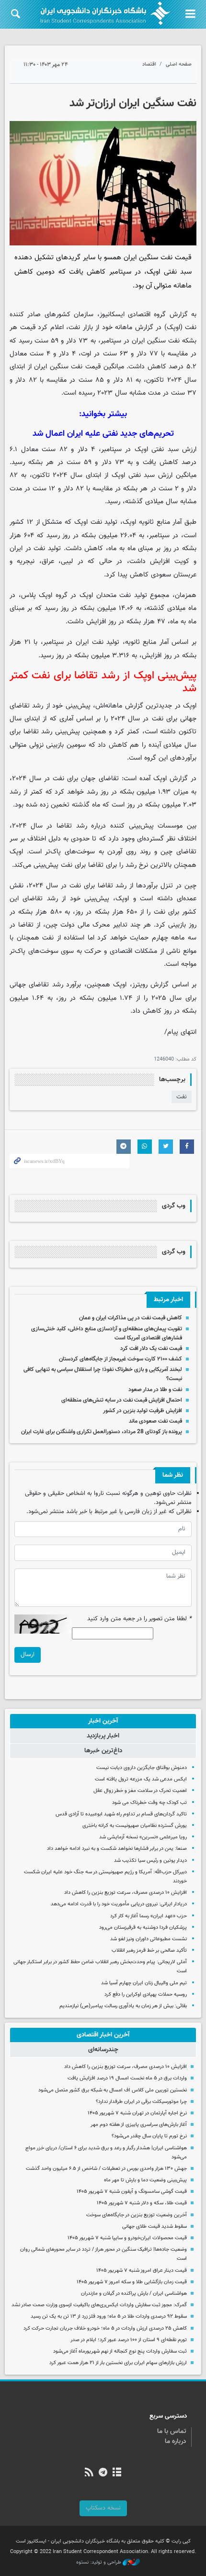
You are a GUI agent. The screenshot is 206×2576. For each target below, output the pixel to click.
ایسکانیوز (112, 315)
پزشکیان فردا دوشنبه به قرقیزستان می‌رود (143, 1928)
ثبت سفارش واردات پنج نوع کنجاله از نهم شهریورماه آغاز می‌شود (120, 2351)
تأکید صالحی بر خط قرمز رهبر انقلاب (149, 1951)
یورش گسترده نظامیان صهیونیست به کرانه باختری (135, 1826)
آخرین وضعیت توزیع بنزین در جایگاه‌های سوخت (137, 2215)
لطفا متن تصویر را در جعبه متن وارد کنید (139, 1619)
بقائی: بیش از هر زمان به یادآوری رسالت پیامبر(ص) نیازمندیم (123, 2006)
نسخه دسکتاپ (103, 2508)
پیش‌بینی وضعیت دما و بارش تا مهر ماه (145, 2180)
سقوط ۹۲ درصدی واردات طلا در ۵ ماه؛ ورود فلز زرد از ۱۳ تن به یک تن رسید (109, 2316)
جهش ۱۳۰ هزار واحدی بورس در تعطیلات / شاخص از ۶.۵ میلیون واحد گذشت (106, 2169)
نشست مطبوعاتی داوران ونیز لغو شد (149, 1939)
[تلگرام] (103, 2473)
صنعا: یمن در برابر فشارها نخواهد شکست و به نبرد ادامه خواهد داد (117, 1849)
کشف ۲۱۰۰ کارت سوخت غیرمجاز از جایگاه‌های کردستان (120, 1359)
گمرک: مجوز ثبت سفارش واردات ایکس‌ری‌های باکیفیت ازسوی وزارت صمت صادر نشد (99, 2305)
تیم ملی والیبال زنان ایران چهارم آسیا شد (144, 1983)
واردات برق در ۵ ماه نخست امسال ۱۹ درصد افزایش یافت (127, 2078)
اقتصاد (149, 64)
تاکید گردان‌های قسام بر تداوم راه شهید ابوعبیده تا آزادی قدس (121, 1814)
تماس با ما (172, 2432)
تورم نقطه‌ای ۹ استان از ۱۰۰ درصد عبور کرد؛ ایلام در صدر (129, 2340)
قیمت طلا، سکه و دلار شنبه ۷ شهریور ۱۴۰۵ (142, 2203)
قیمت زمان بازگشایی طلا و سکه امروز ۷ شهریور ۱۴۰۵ (132, 2282)
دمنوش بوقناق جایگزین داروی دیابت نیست (142, 1768)
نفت (182, 1097)
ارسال (28, 1655)
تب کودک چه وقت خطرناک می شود (149, 1803)
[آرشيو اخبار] (117, 2473)
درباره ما (176, 2442)
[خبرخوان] (89, 2473)
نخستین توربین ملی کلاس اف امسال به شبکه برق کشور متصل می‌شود (113, 2090)
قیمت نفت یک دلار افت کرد (151, 1349)
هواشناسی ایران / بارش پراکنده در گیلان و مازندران (133, 2294)
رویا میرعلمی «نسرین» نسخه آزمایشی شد (143, 1837)
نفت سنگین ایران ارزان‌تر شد (133, 103)
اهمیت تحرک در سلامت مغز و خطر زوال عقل (140, 1791)
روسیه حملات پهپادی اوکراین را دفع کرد (146, 1995)
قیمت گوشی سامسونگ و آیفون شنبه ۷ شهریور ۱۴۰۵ (132, 2192)
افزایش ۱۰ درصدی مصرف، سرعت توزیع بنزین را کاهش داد (126, 1893)
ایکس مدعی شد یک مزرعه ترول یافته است (141, 1779)
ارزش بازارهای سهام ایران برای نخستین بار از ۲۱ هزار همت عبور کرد (118, 2363)
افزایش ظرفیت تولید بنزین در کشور (143, 1411)
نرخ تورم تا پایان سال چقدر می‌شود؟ (149, 2136)
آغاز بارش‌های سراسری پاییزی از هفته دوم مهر (139, 2125)
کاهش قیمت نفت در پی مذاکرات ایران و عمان (131, 1318)
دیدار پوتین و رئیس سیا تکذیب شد (150, 1861)
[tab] (103, 1721)
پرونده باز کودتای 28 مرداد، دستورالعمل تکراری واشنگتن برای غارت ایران (102, 1432)
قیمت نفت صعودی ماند (155, 1421)
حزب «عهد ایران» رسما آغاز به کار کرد (149, 1916)
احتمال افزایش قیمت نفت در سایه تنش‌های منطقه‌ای (122, 1400)
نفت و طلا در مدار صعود (155, 1390)
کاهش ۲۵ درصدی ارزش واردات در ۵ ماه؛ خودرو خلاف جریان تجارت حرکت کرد (105, 2328)
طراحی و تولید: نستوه (99, 2563)
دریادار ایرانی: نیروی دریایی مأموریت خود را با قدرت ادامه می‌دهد (119, 1904)
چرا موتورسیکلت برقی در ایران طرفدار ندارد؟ (141, 2102)
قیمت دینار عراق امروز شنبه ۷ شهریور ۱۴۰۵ (142, 2271)
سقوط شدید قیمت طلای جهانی (154, 2227)
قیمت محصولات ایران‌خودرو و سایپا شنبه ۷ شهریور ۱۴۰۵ (127, 2238)
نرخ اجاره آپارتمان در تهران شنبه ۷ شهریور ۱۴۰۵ (137, 2113)
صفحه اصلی (179, 64)
